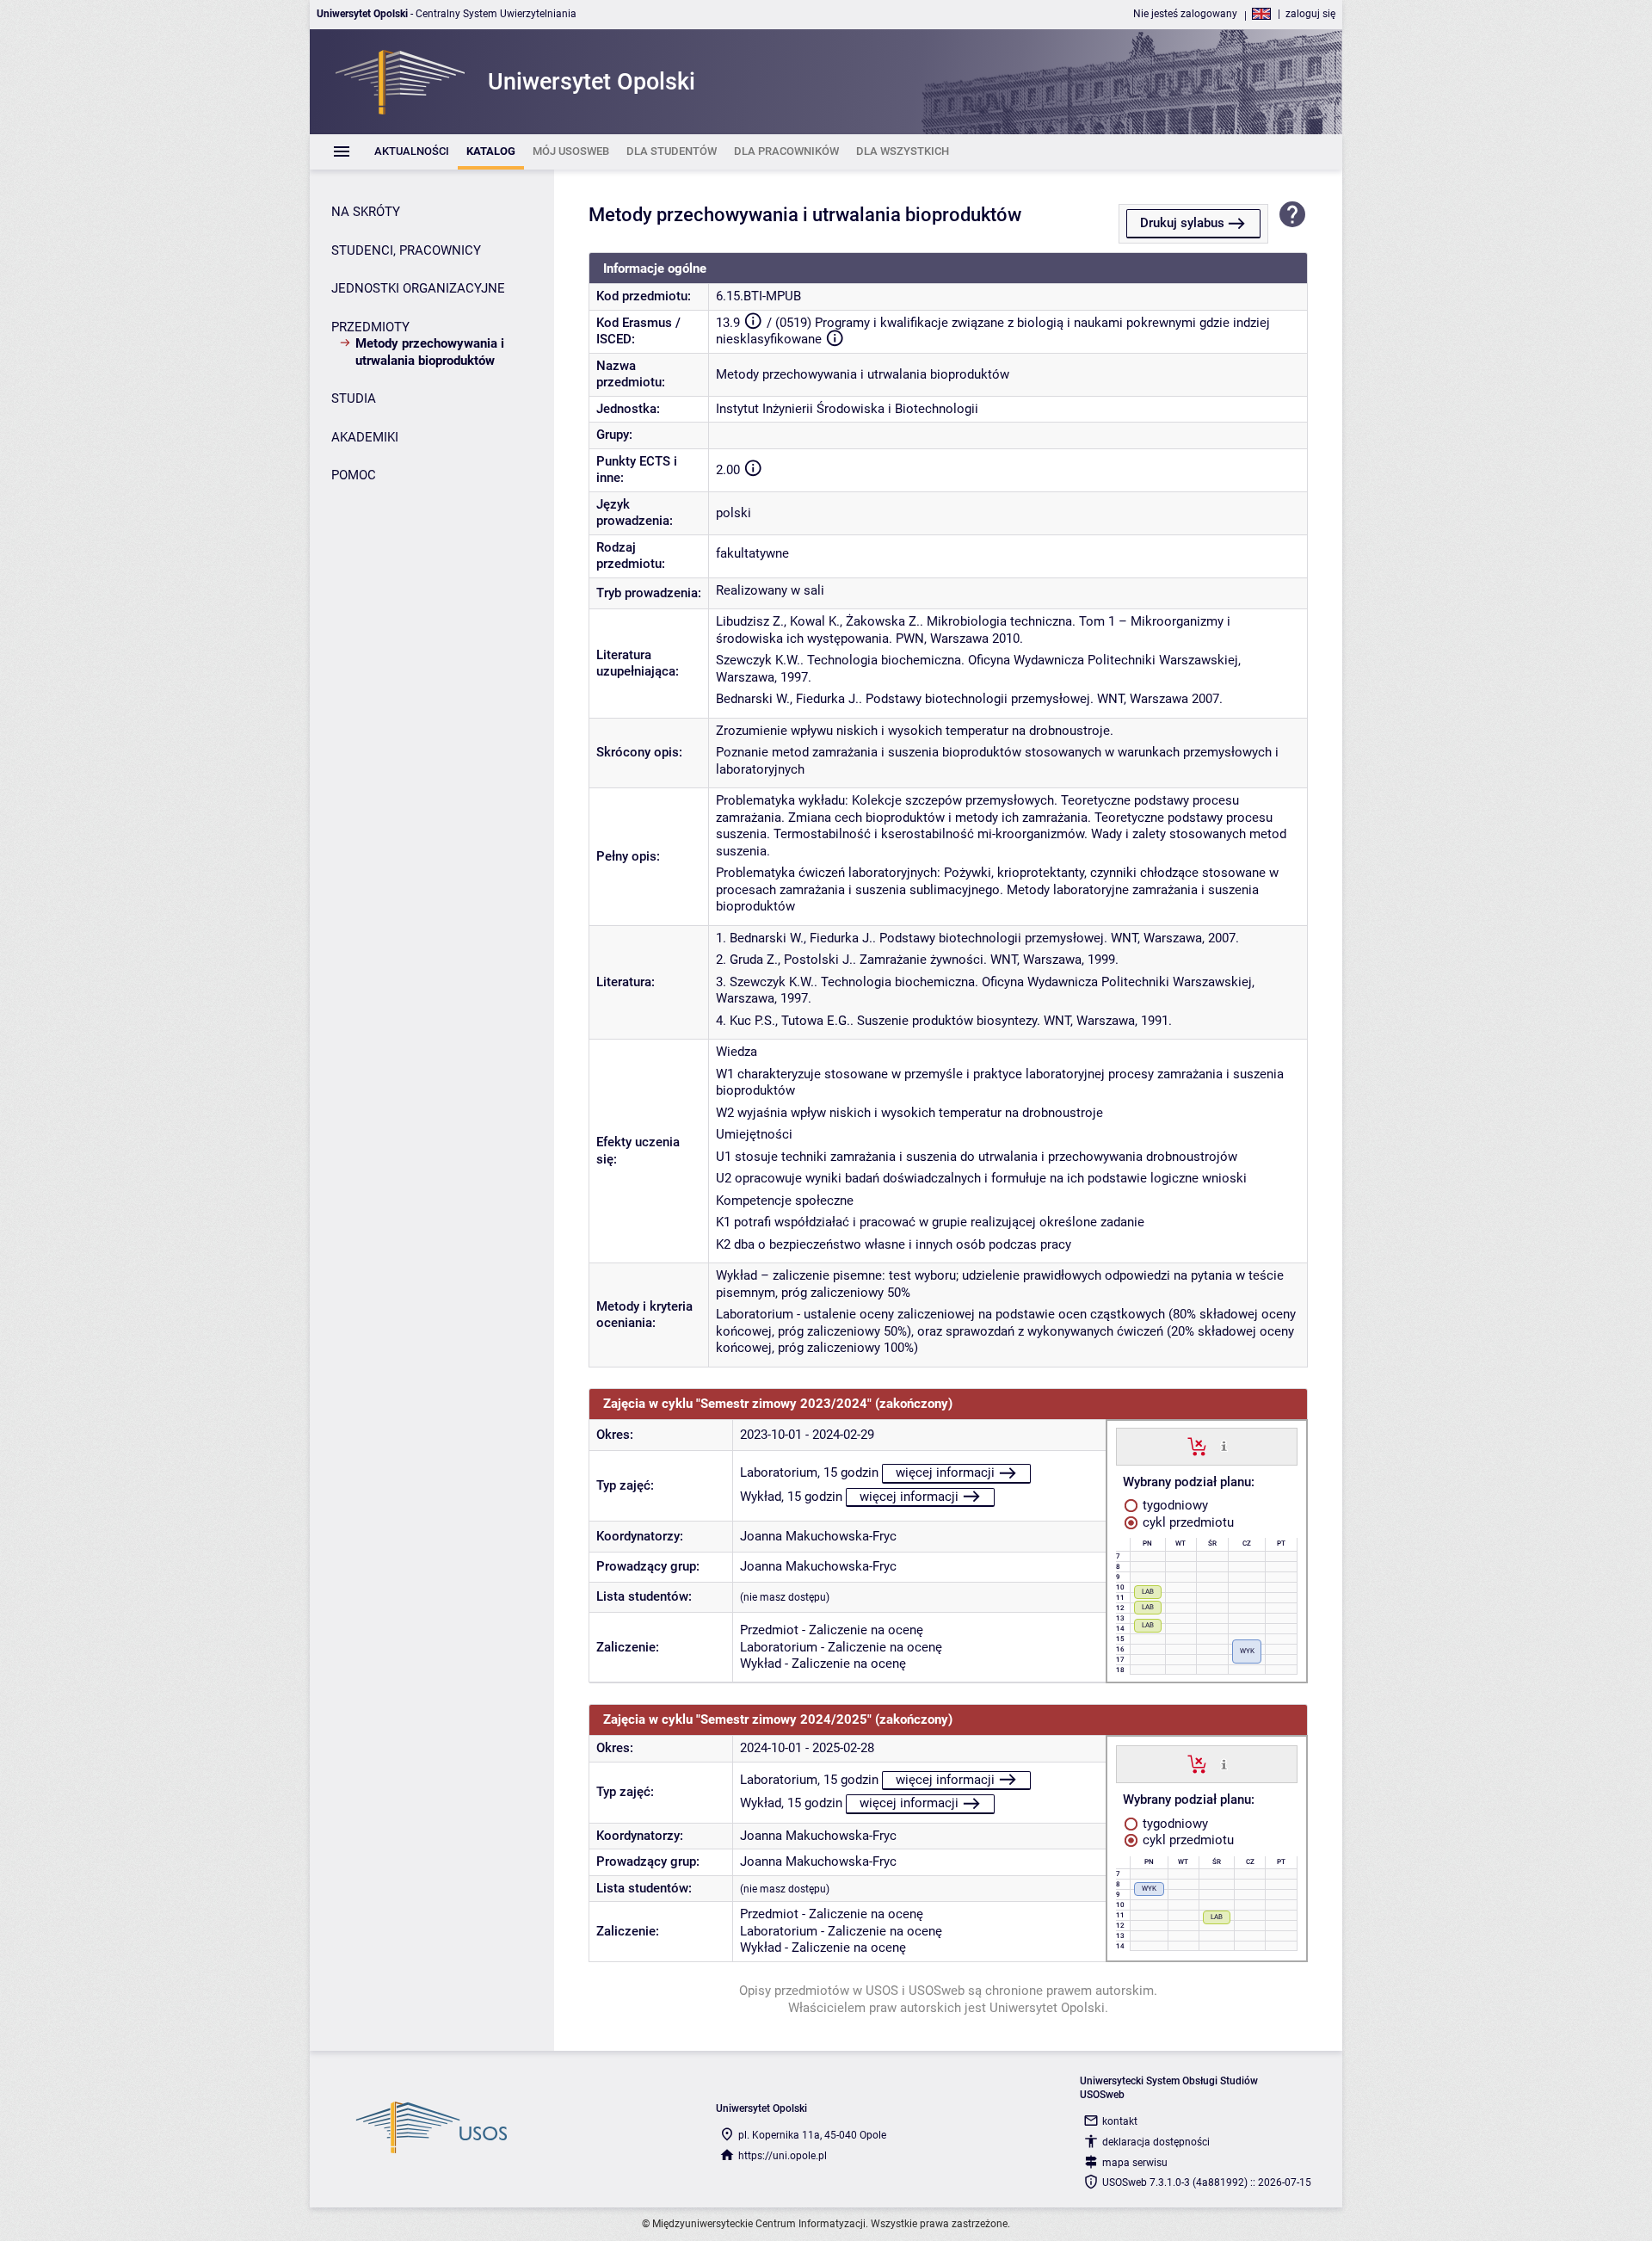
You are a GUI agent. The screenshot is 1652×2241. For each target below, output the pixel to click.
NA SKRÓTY (366, 212)
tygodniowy (1174, 1505)
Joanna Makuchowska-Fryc (818, 1536)
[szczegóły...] (1224, 1446)
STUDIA (354, 398)
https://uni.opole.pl (783, 2156)
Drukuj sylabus (1182, 223)
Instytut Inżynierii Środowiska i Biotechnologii (847, 409)
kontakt (1120, 2121)
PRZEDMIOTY (370, 327)
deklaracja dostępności (1156, 2142)
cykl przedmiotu (1187, 1522)
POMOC (354, 475)
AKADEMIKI (365, 437)
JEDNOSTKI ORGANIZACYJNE (418, 288)
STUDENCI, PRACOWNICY (406, 250)
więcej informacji (945, 1472)
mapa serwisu (1135, 2163)
